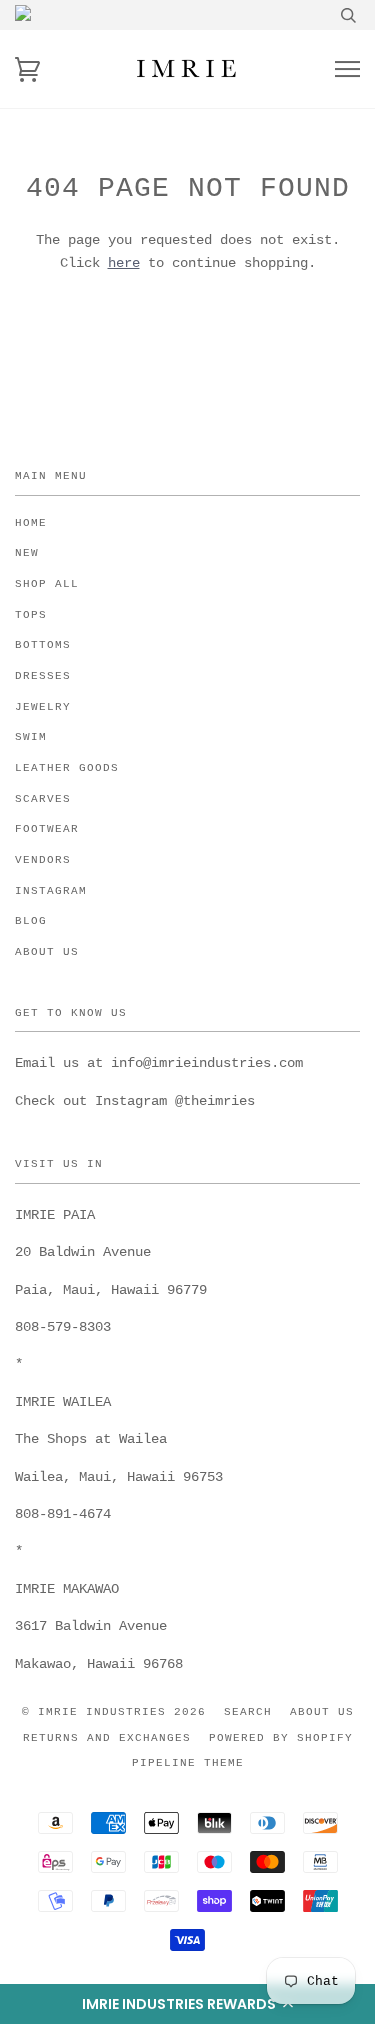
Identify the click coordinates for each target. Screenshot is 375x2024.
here (124, 263)
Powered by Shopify (281, 1738)
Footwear (47, 829)
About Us (47, 952)
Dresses (43, 676)
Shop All (47, 584)
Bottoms (43, 645)
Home (31, 523)
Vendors (43, 860)
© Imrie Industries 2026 (114, 1712)
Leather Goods (67, 768)
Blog (31, 921)
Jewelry (43, 707)
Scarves (43, 799)
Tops (31, 615)
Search (248, 1712)
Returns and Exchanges (107, 1738)
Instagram (51, 891)
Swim (31, 737)
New (27, 553)
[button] (187, 2004)
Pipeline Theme (188, 1763)
